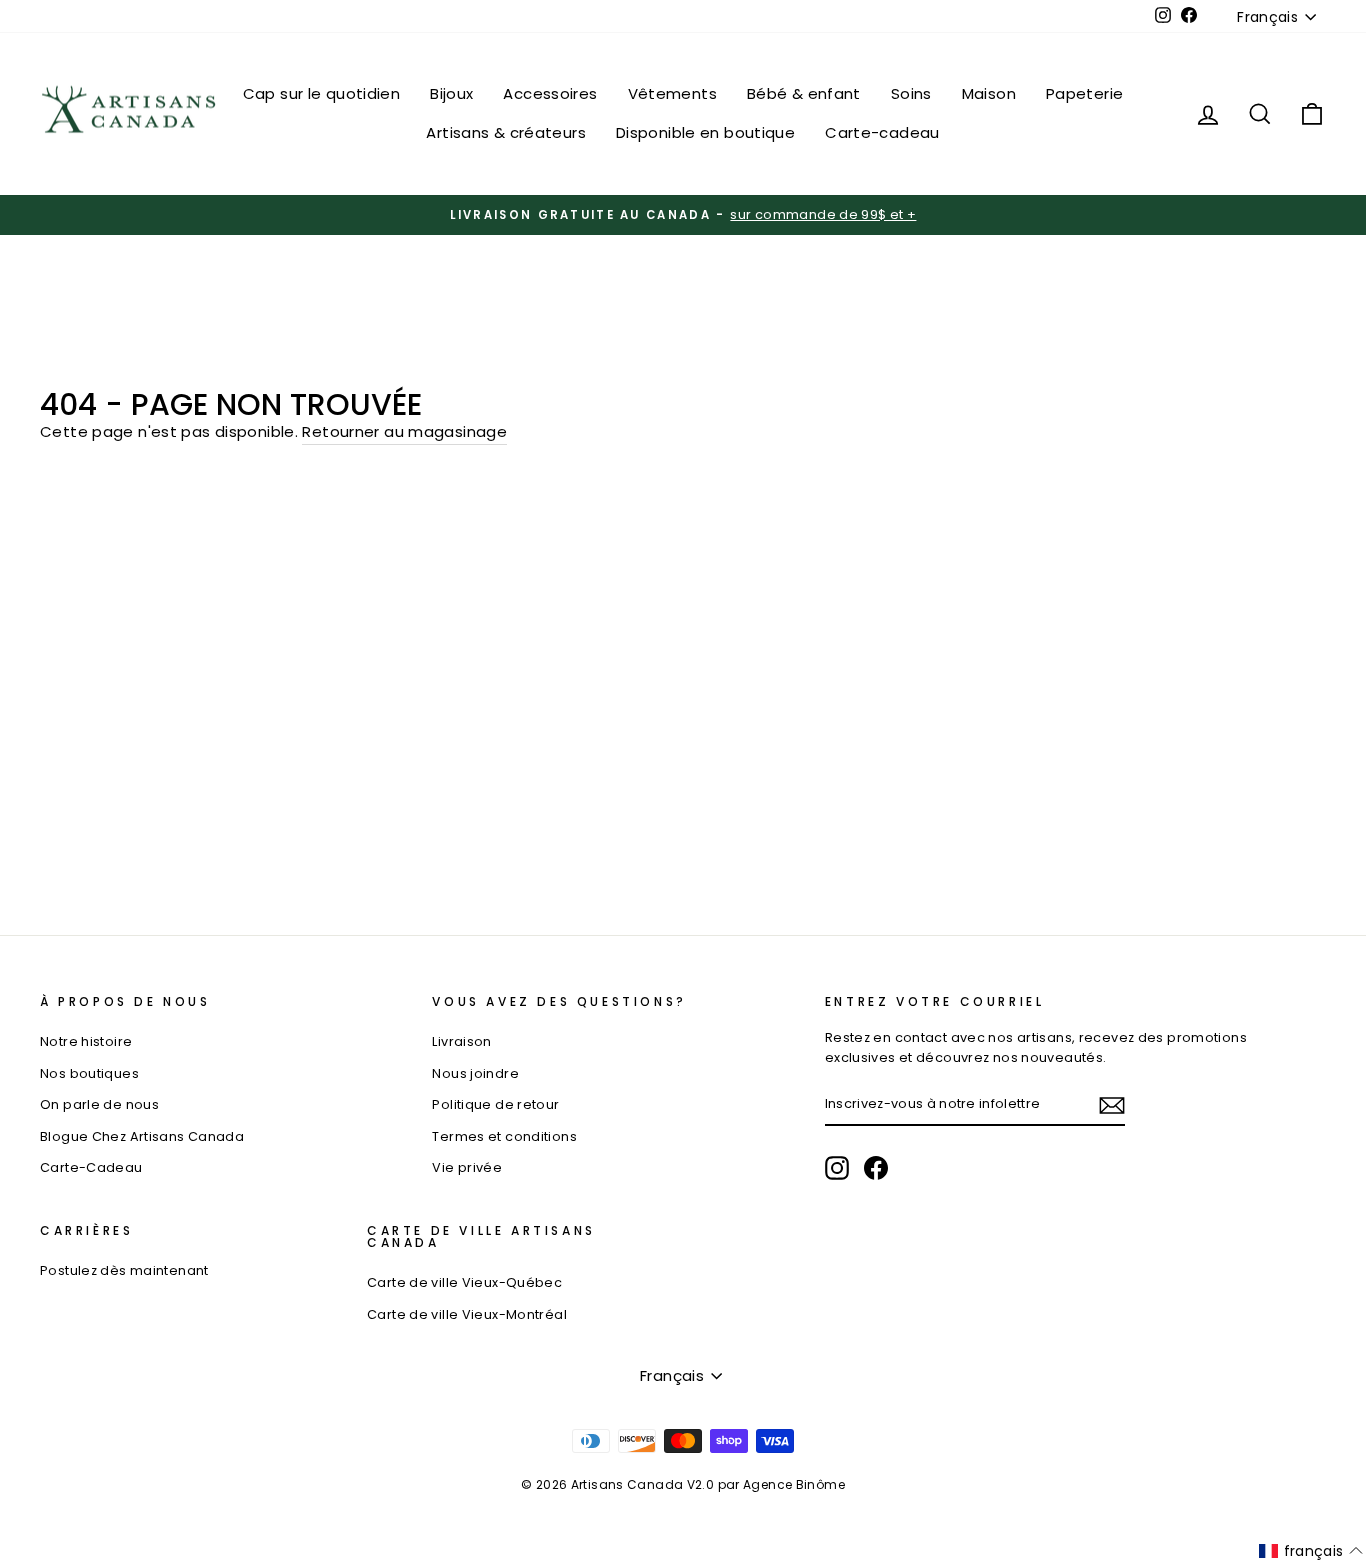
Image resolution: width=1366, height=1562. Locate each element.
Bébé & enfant (804, 93)
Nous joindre (475, 1073)
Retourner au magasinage (404, 431)
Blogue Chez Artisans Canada (142, 1136)
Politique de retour (495, 1104)
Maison (989, 93)
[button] (1311, 1551)
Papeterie (1084, 93)
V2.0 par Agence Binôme (766, 1484)
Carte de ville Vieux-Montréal (467, 1314)
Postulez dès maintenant (124, 1270)
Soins (911, 93)
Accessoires (550, 93)
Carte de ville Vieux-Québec (464, 1282)
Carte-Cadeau (91, 1167)
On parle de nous (99, 1104)
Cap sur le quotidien (322, 93)
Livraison (461, 1041)
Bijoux (451, 93)
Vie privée (467, 1167)
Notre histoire (86, 1041)
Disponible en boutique (705, 132)
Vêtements (672, 93)
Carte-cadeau (882, 132)
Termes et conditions (504, 1136)
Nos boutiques (89, 1073)
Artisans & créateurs (506, 132)
